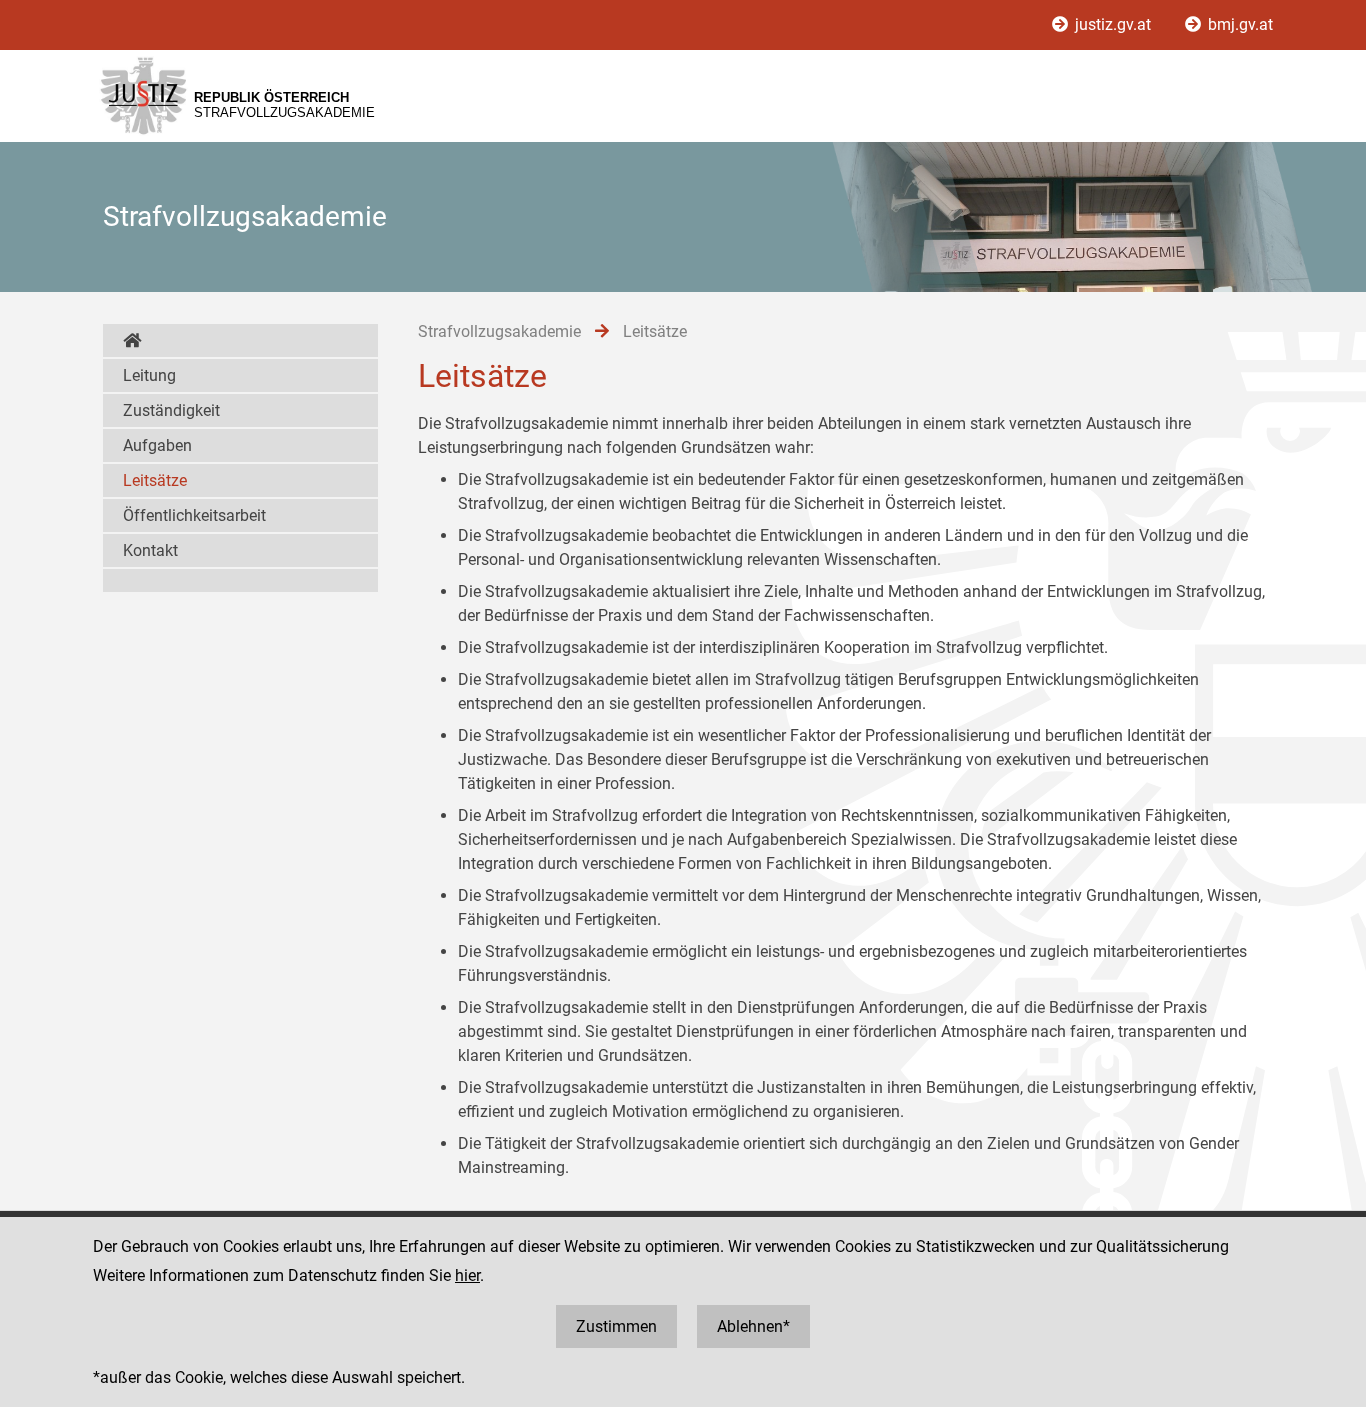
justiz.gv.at (1113, 24)
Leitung (149, 375)
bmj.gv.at (1238, 24)
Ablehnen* (753, 1326)
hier (467, 1275)
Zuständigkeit (171, 410)
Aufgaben (157, 445)
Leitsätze (155, 480)
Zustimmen (616, 1326)
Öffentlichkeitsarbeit (194, 515)
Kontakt (150, 550)
